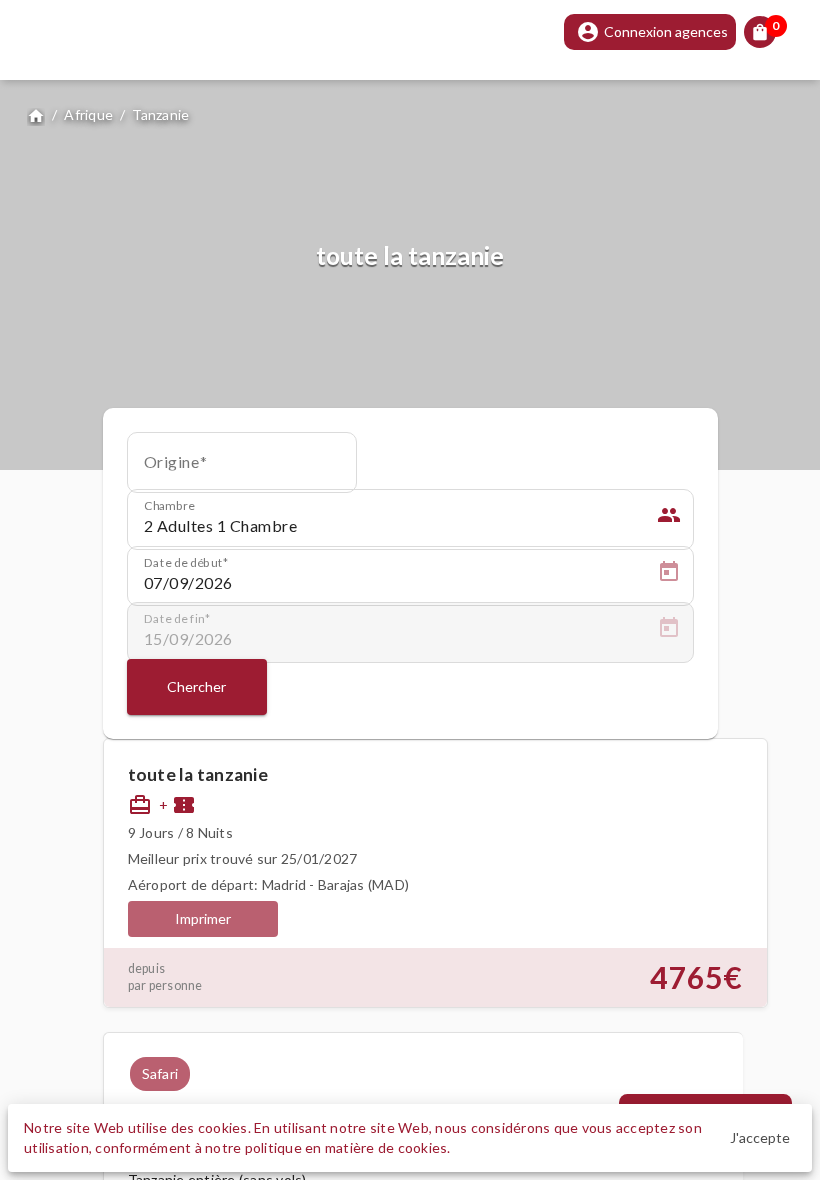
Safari (160, 1073)
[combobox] (242, 469)
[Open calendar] (669, 575)
